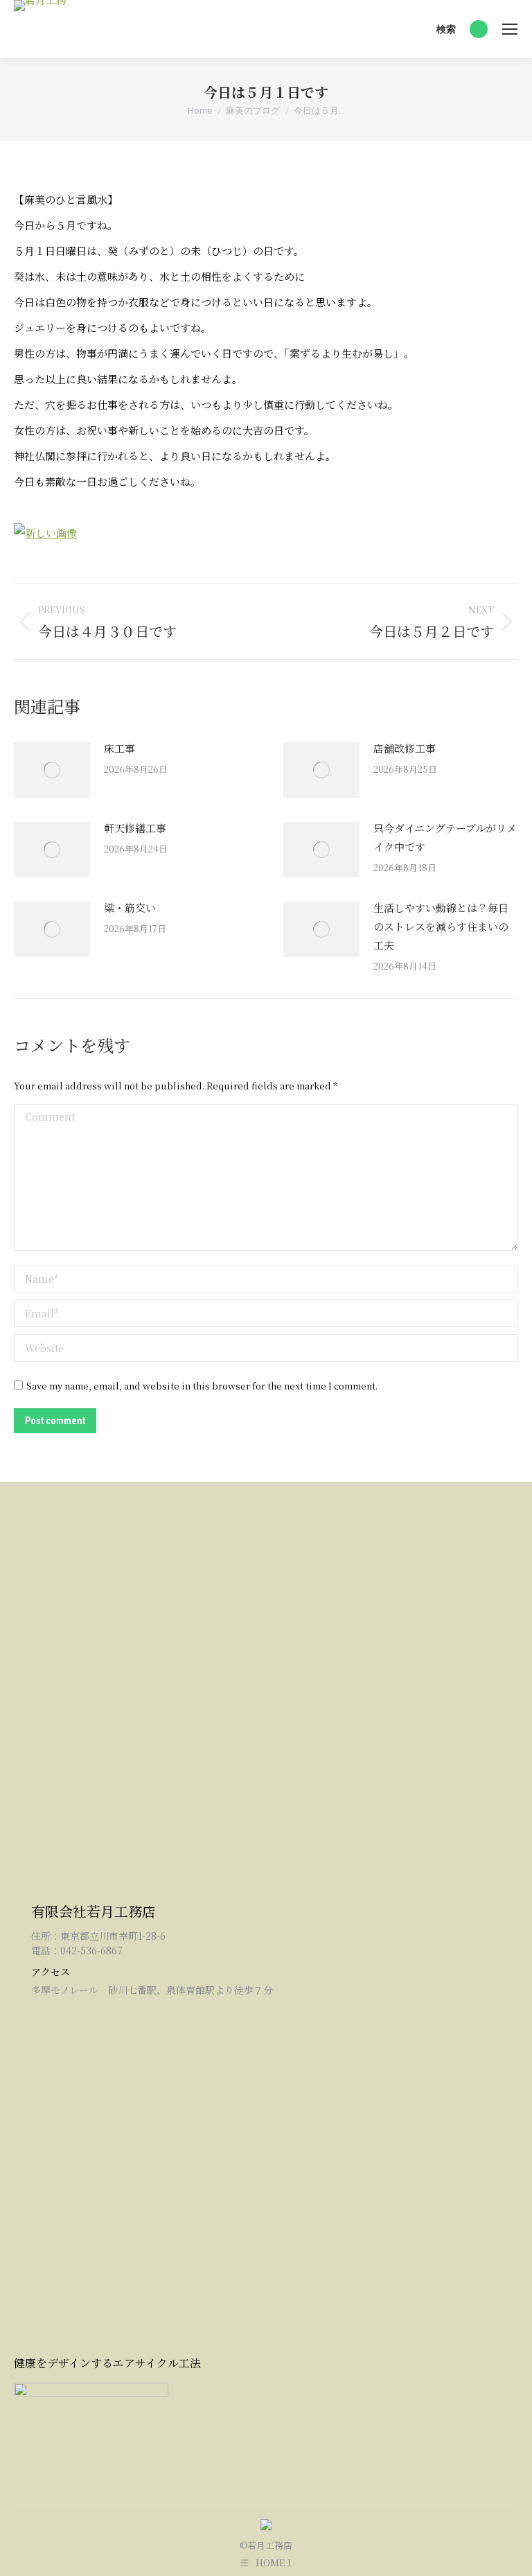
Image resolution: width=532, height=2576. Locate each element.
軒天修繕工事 (135, 828)
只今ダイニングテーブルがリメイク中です (445, 837)
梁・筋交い (130, 908)
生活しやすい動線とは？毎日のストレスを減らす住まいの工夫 (441, 926)
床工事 (119, 748)
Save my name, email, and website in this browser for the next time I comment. (202, 1386)
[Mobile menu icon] (510, 29)
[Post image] (52, 770)
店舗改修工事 (405, 748)
